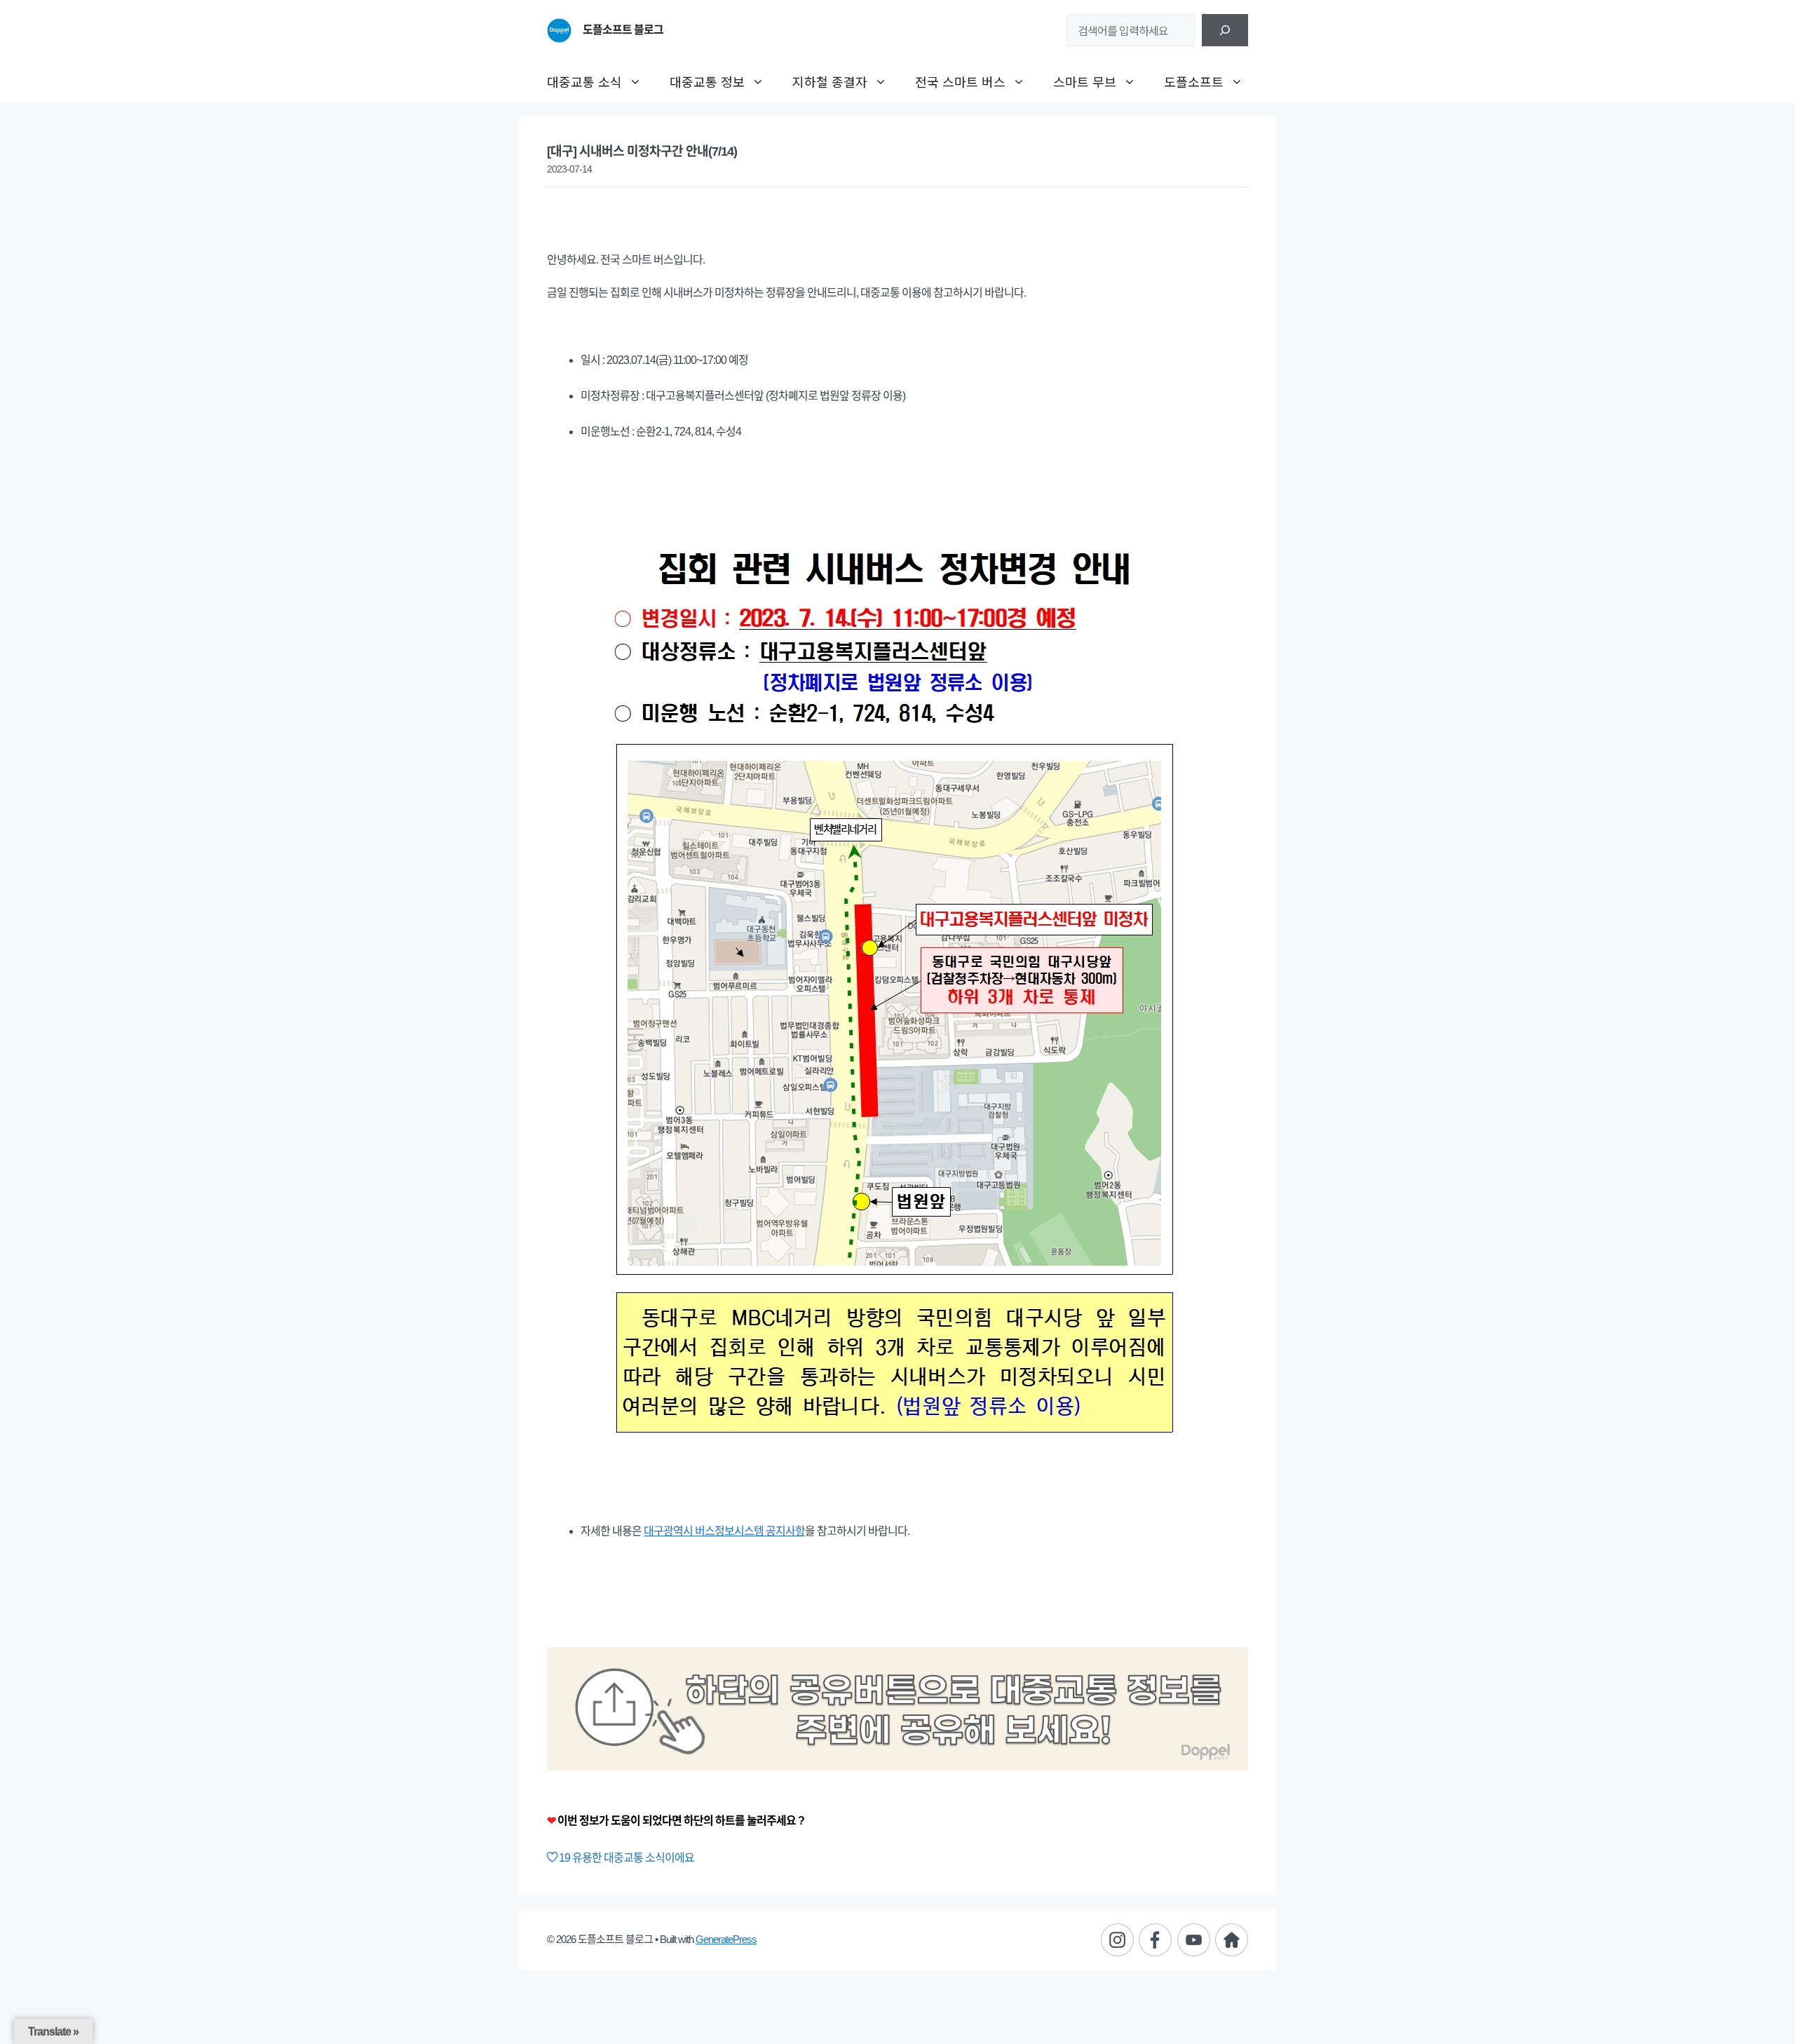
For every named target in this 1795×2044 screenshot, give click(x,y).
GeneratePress (726, 1939)
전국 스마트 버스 (960, 81)
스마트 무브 (1085, 81)
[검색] (1225, 30)
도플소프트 (1194, 81)
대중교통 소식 (584, 81)
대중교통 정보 (707, 81)
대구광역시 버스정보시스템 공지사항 (724, 1531)
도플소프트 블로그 (623, 30)
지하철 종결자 (830, 81)
